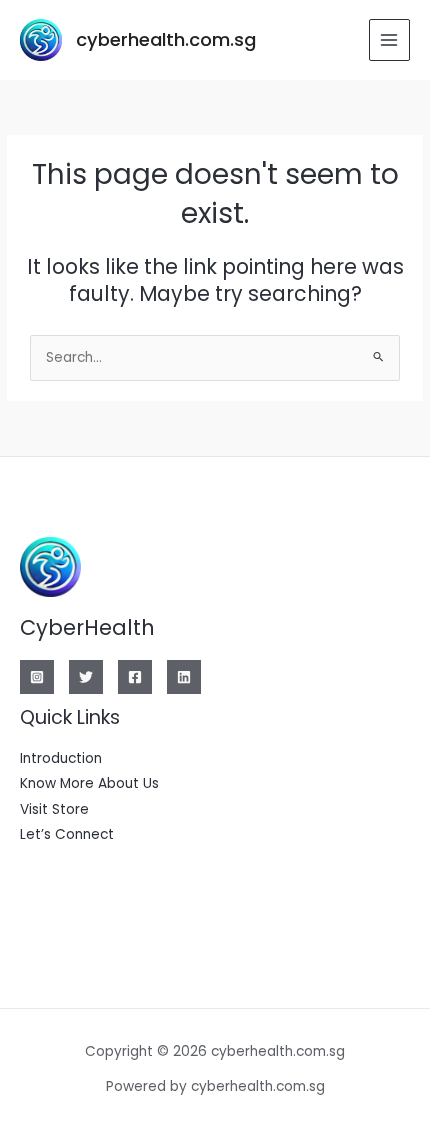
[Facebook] (135, 677)
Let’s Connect (67, 834)
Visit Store (54, 809)
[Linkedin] (184, 677)
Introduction (61, 758)
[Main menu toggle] (389, 39)
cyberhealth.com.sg (166, 39)
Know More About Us (89, 783)
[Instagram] (37, 677)
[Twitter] (86, 677)
